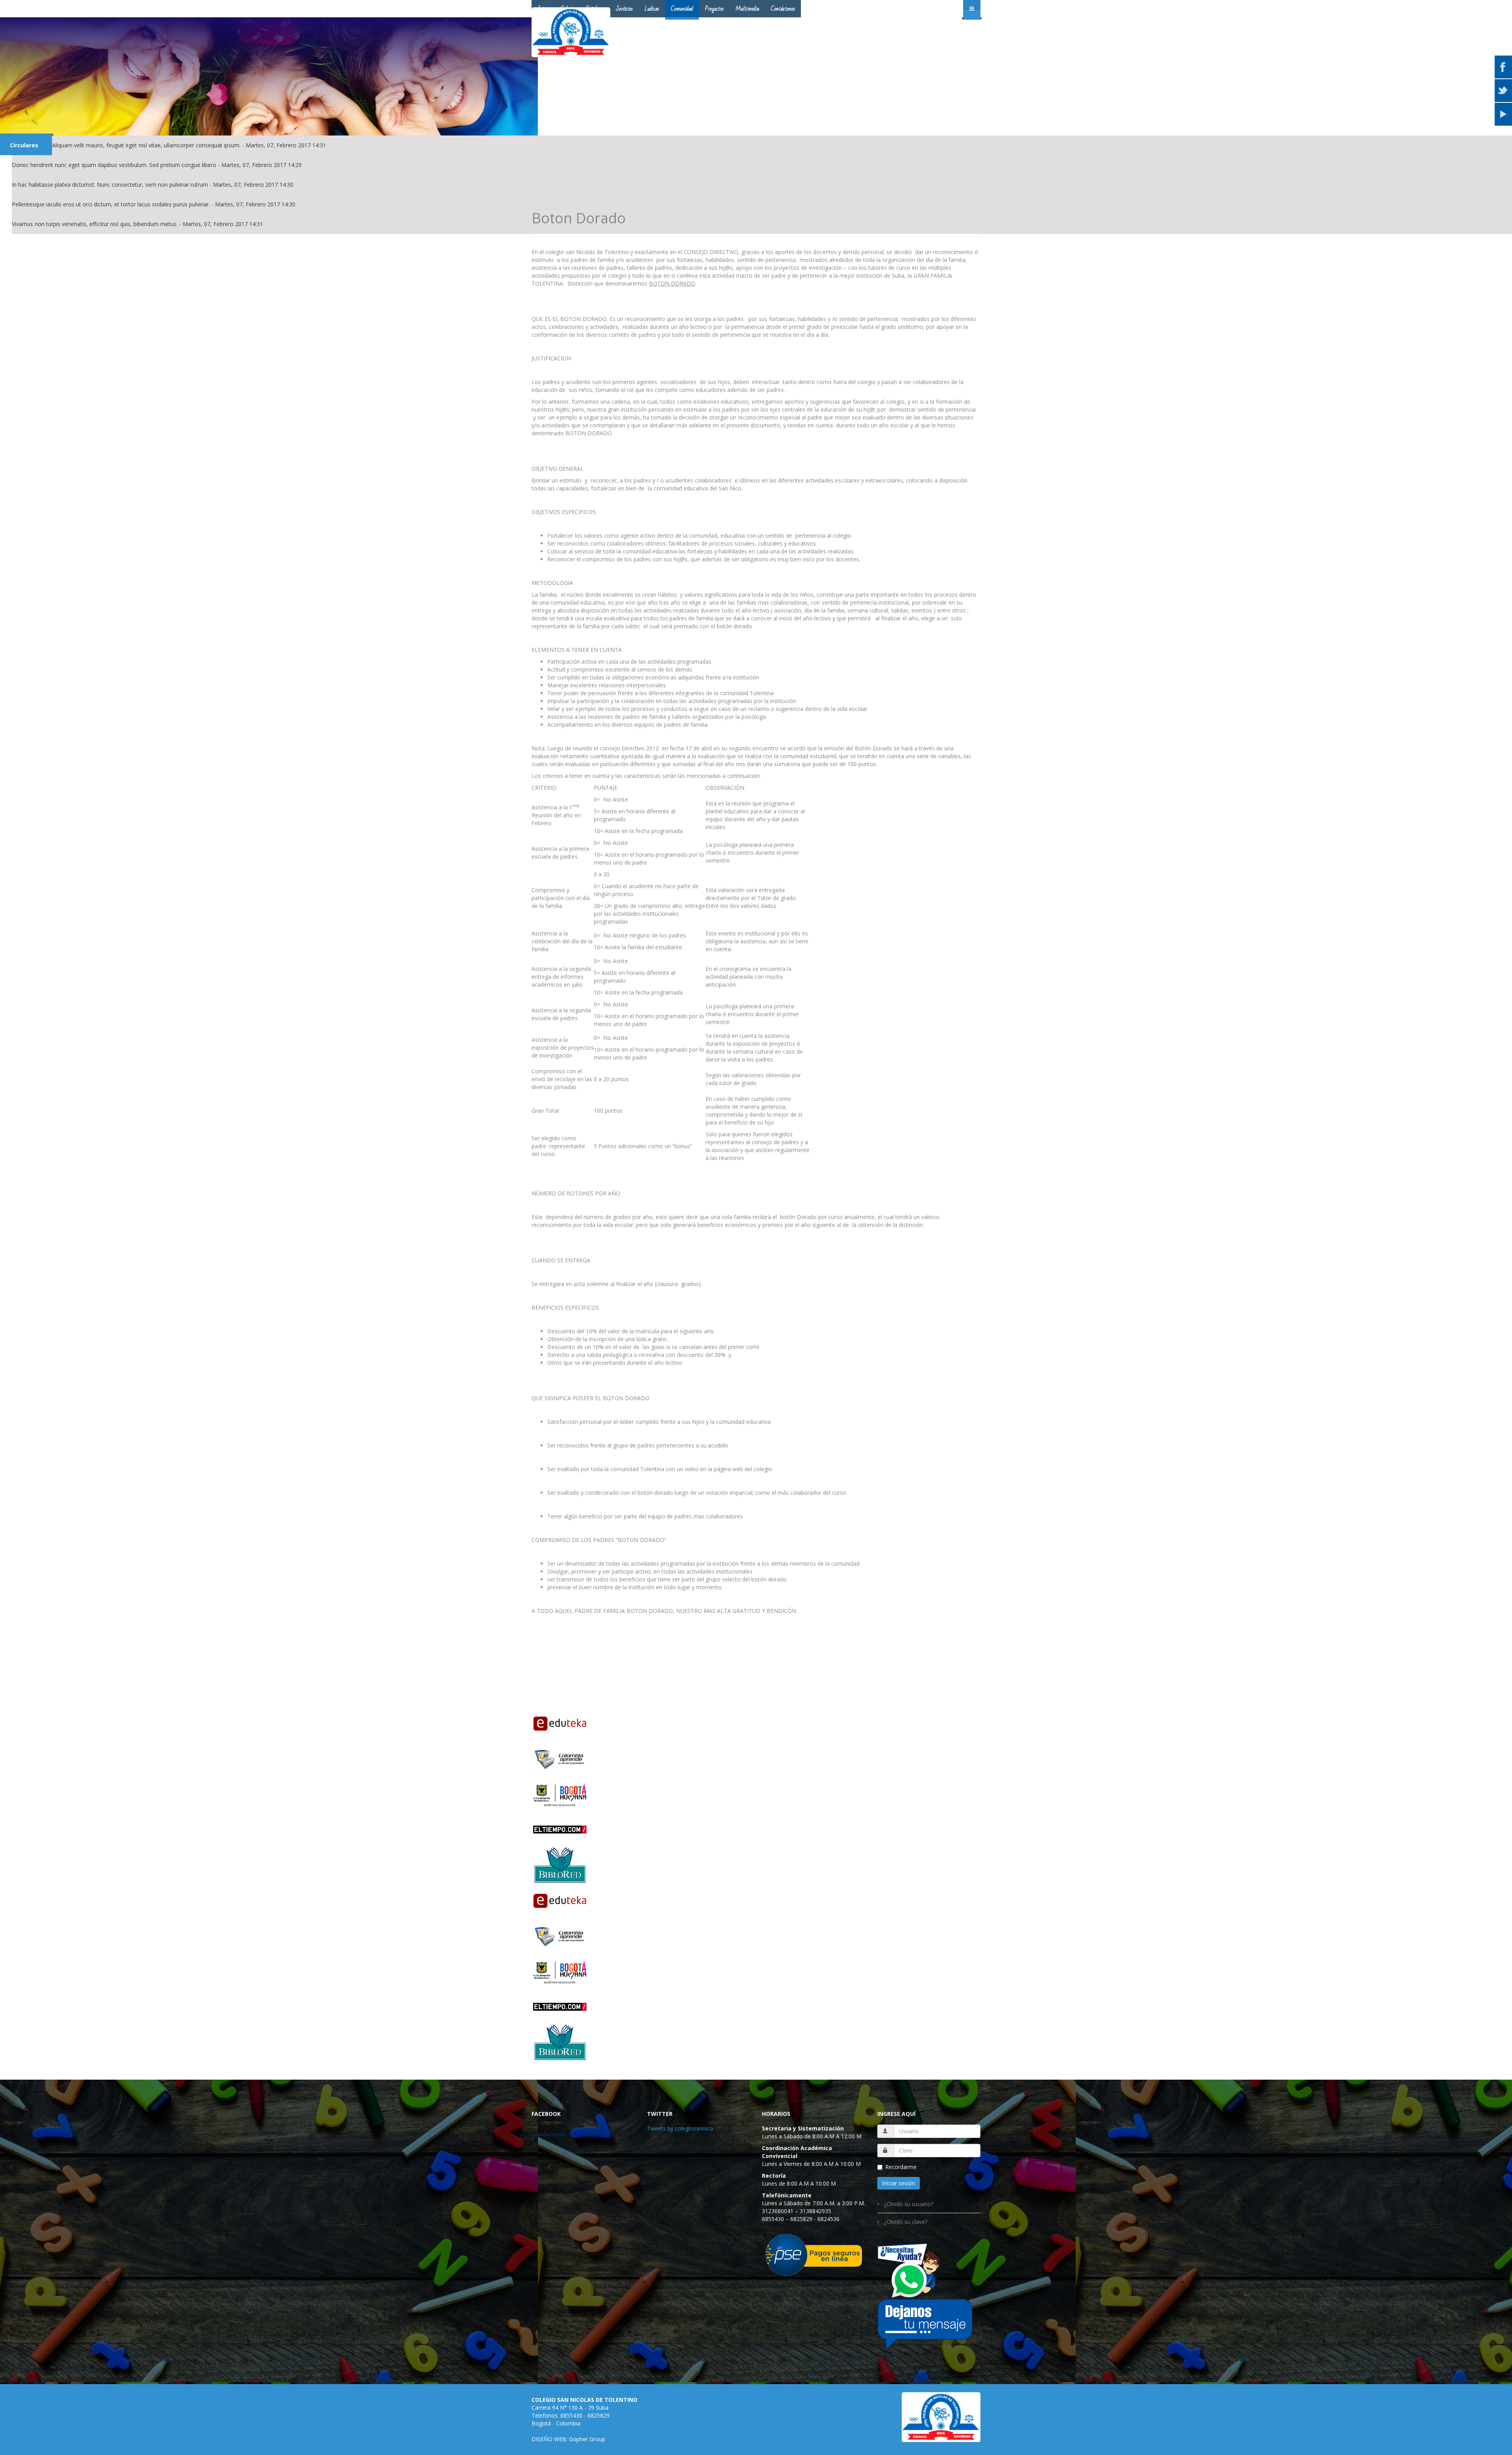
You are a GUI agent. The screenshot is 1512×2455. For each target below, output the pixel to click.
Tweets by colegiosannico (680, 2128)
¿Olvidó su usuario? (908, 2204)
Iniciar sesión (899, 2183)
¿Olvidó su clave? (905, 2222)
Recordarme (901, 2167)
